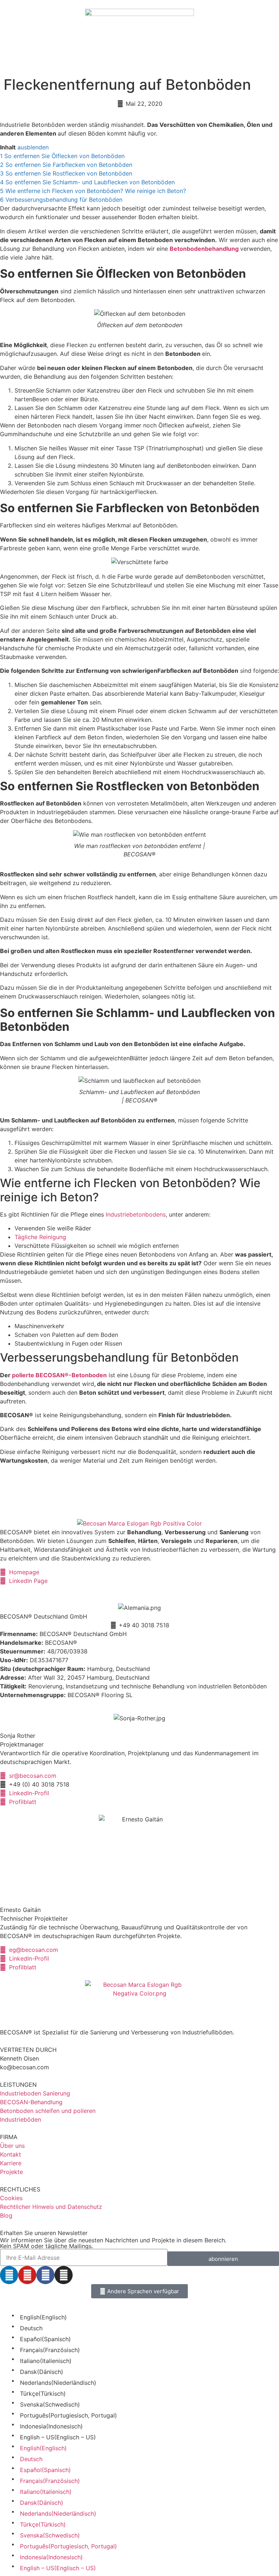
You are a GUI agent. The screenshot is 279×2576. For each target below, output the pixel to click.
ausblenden (33, 147)
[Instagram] (64, 2275)
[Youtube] (27, 2275)
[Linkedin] (9, 2275)
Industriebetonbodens (136, 1214)
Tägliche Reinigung (40, 1237)
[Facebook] (45, 2275)
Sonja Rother (18, 1736)
